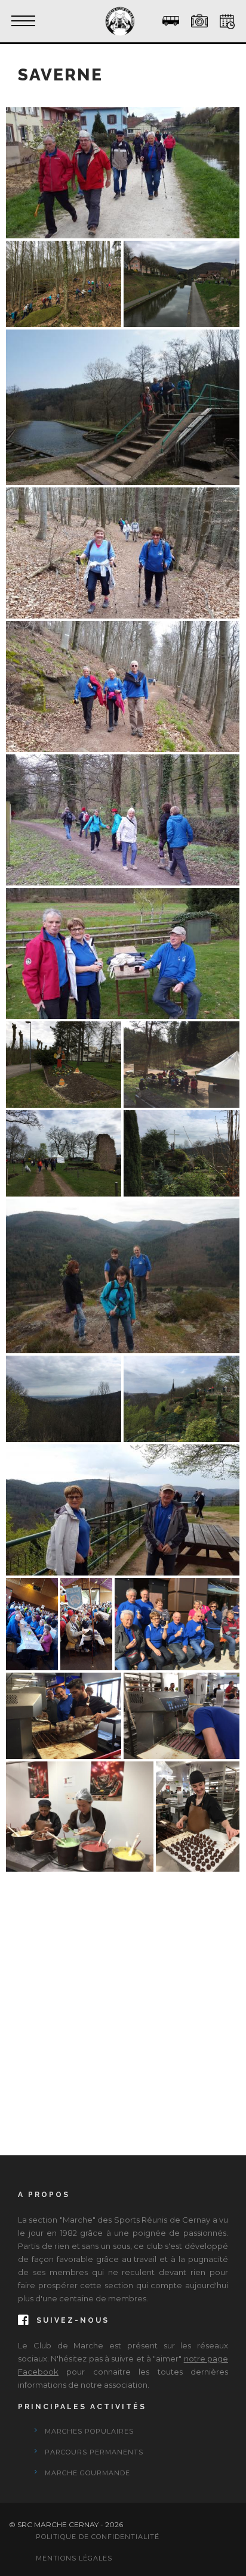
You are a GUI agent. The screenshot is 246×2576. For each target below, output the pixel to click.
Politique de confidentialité (98, 2537)
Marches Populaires (89, 2431)
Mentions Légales (74, 2558)
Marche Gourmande (87, 2473)
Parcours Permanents (94, 2452)
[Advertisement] (123, 1997)
